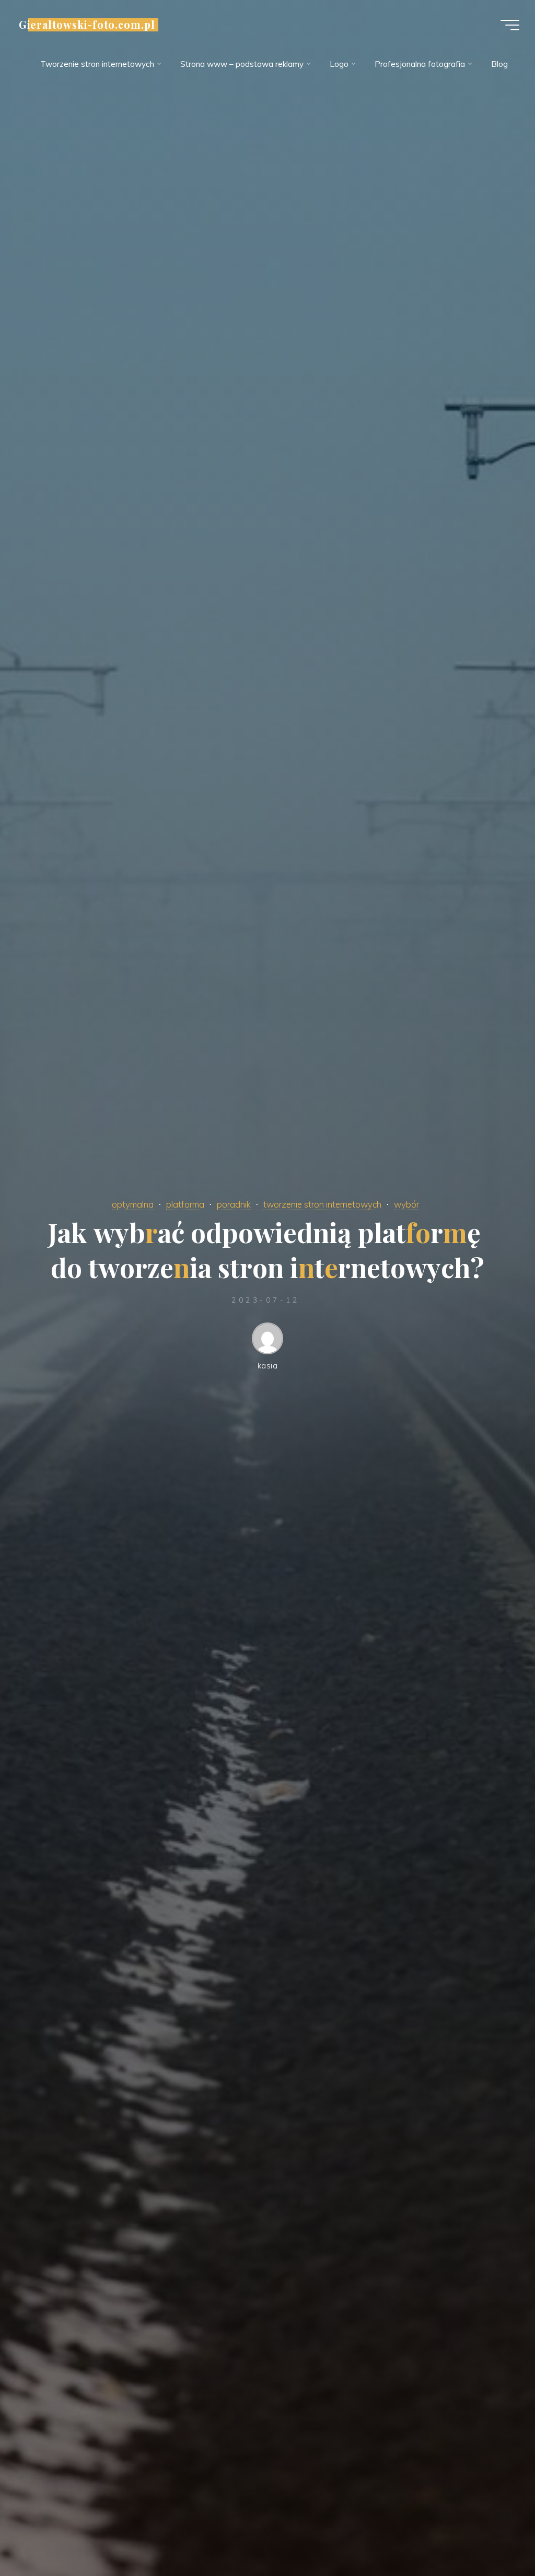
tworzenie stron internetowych (322, 1204)
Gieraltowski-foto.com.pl (87, 25)
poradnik (234, 1204)
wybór (406, 1204)
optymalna (133, 1204)
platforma (185, 1204)
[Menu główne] (510, 25)
